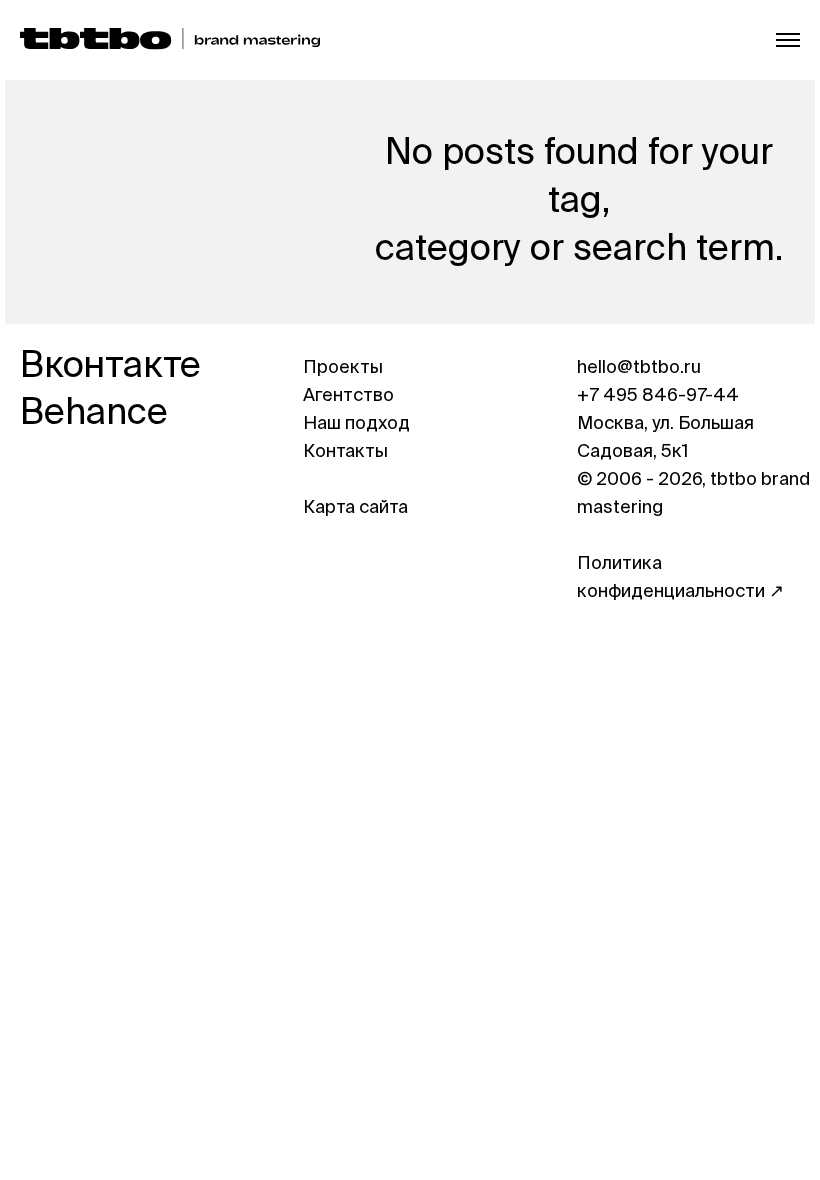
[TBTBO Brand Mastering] (170, 40)
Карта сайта (355, 508)
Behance (94, 414)
